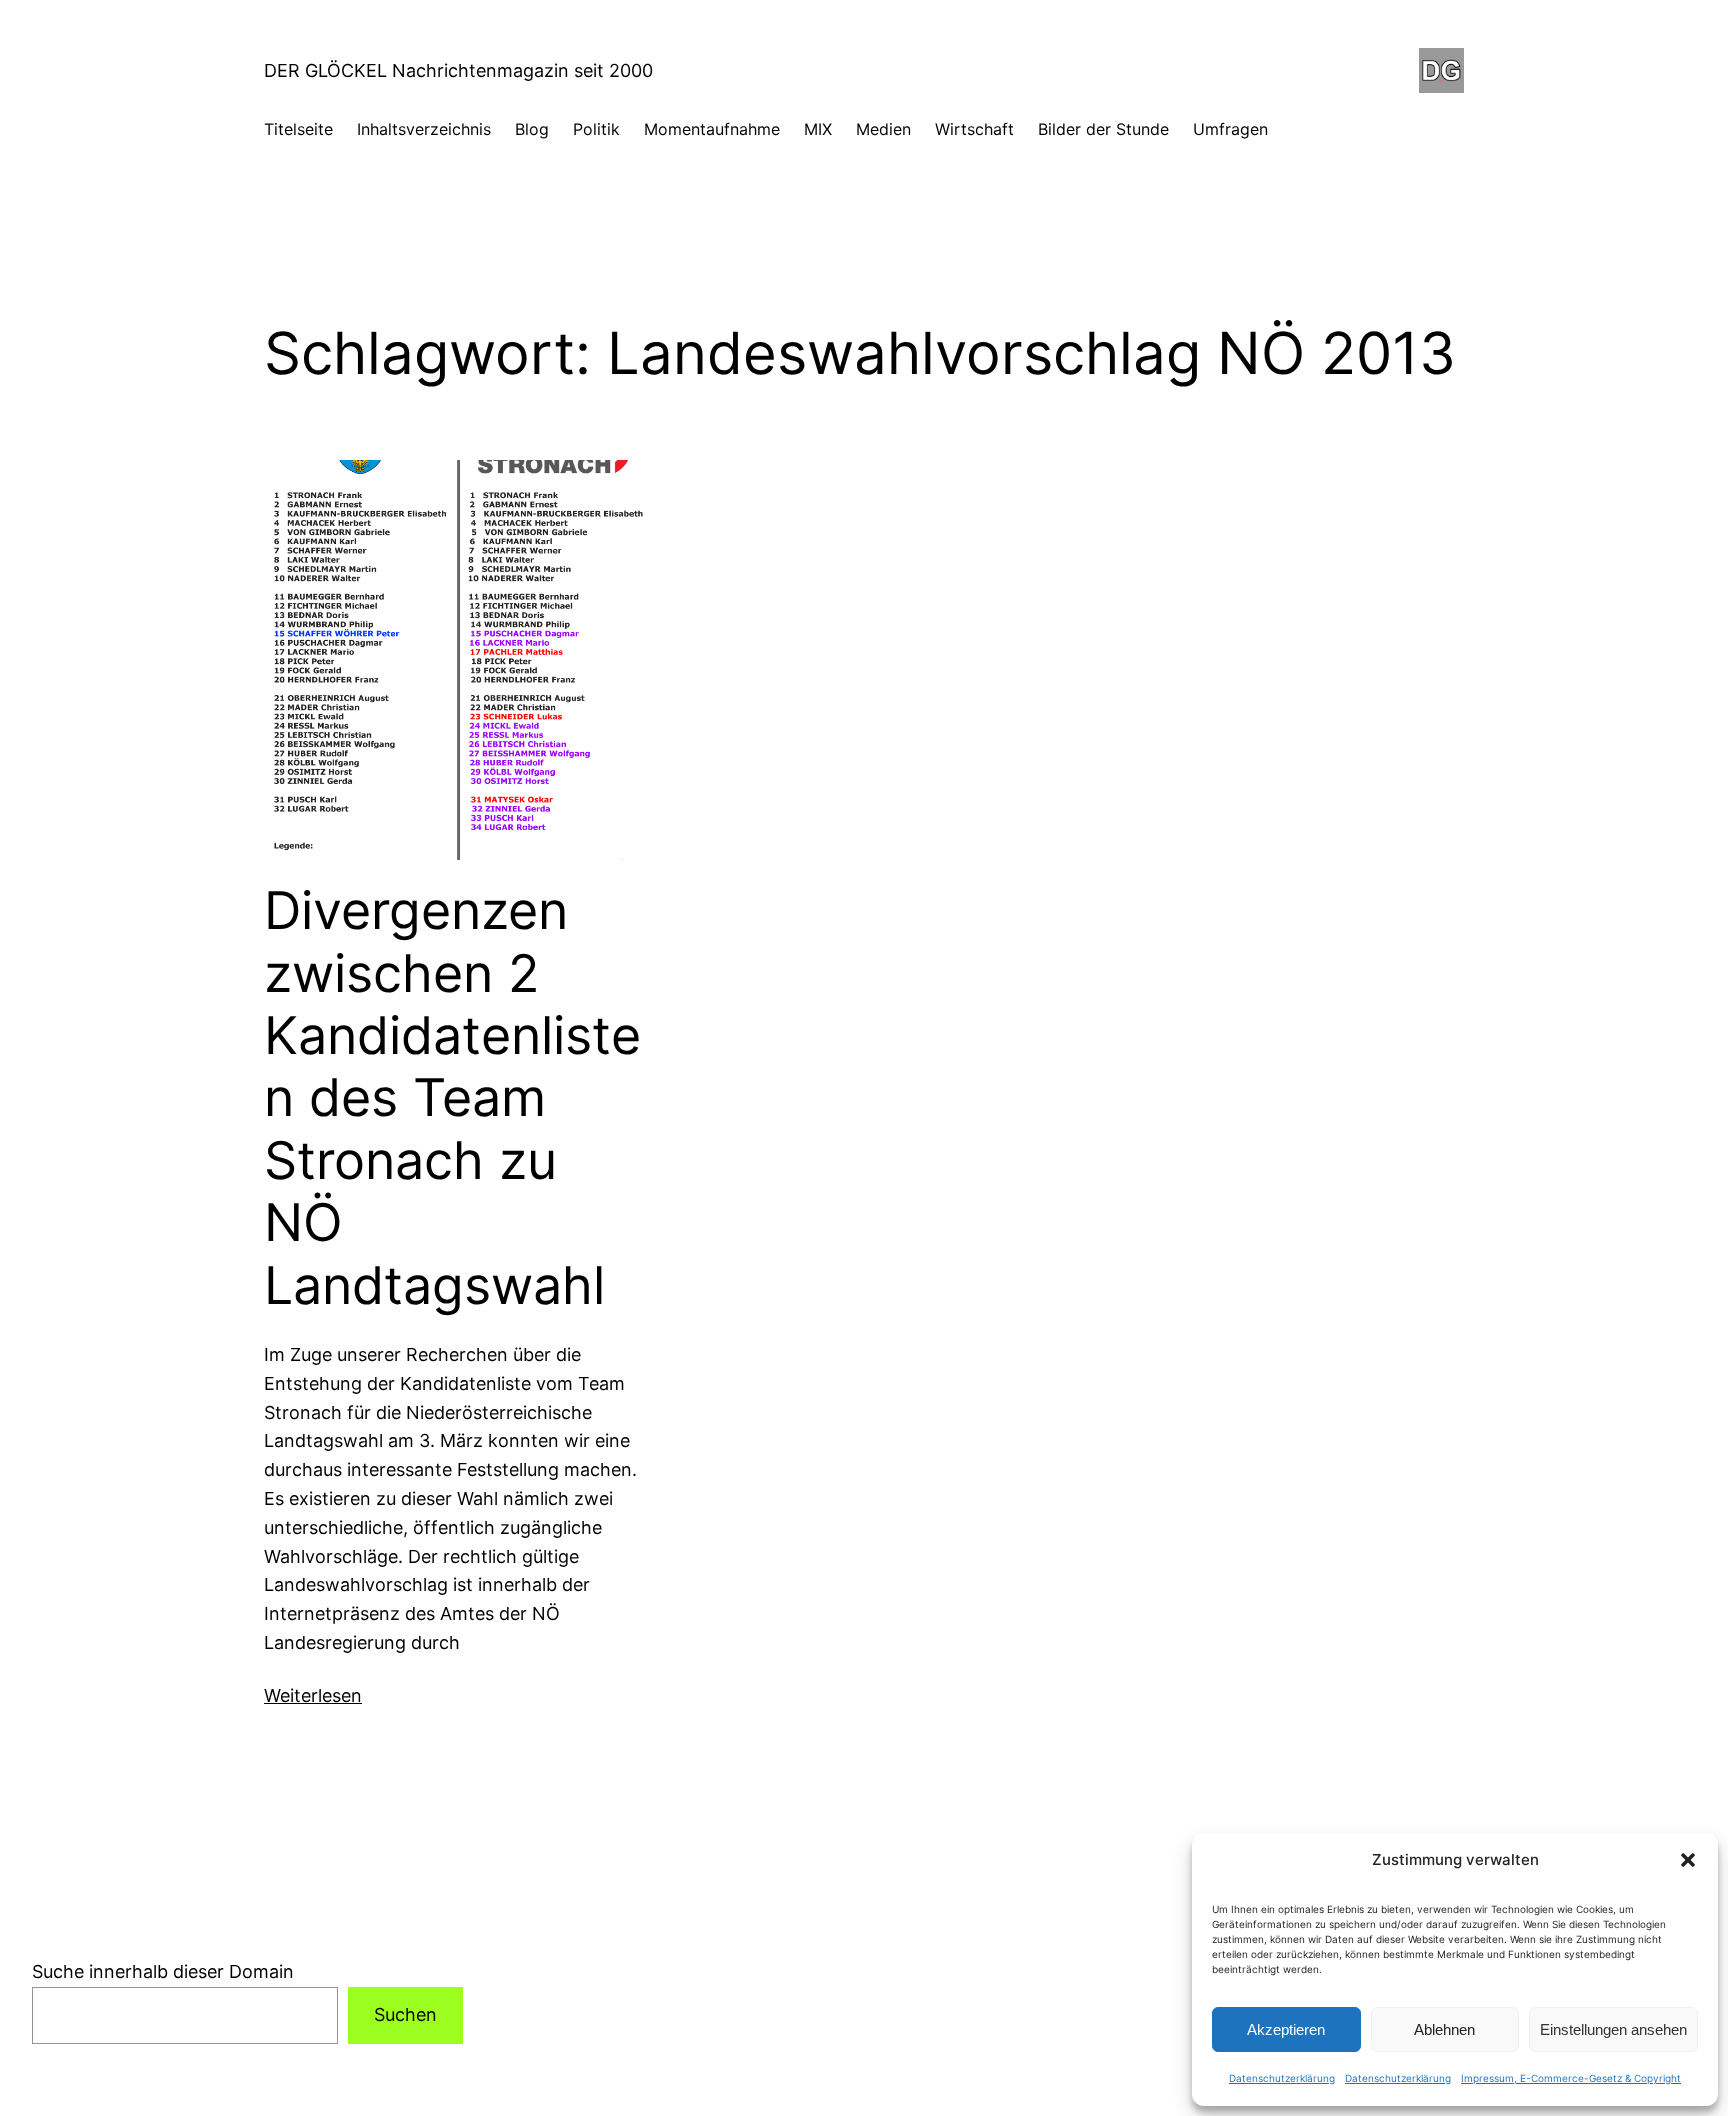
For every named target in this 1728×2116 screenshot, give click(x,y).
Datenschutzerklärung (1282, 2078)
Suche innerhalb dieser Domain (163, 1971)
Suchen (405, 2014)
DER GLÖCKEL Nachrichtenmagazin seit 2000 (458, 70)
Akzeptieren (1286, 2029)
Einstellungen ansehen (1613, 2029)
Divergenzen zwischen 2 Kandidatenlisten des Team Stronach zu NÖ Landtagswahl (452, 1098)
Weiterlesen (313, 1695)
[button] (1688, 1860)
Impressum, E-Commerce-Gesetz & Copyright (1571, 2078)
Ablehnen (1444, 2029)
